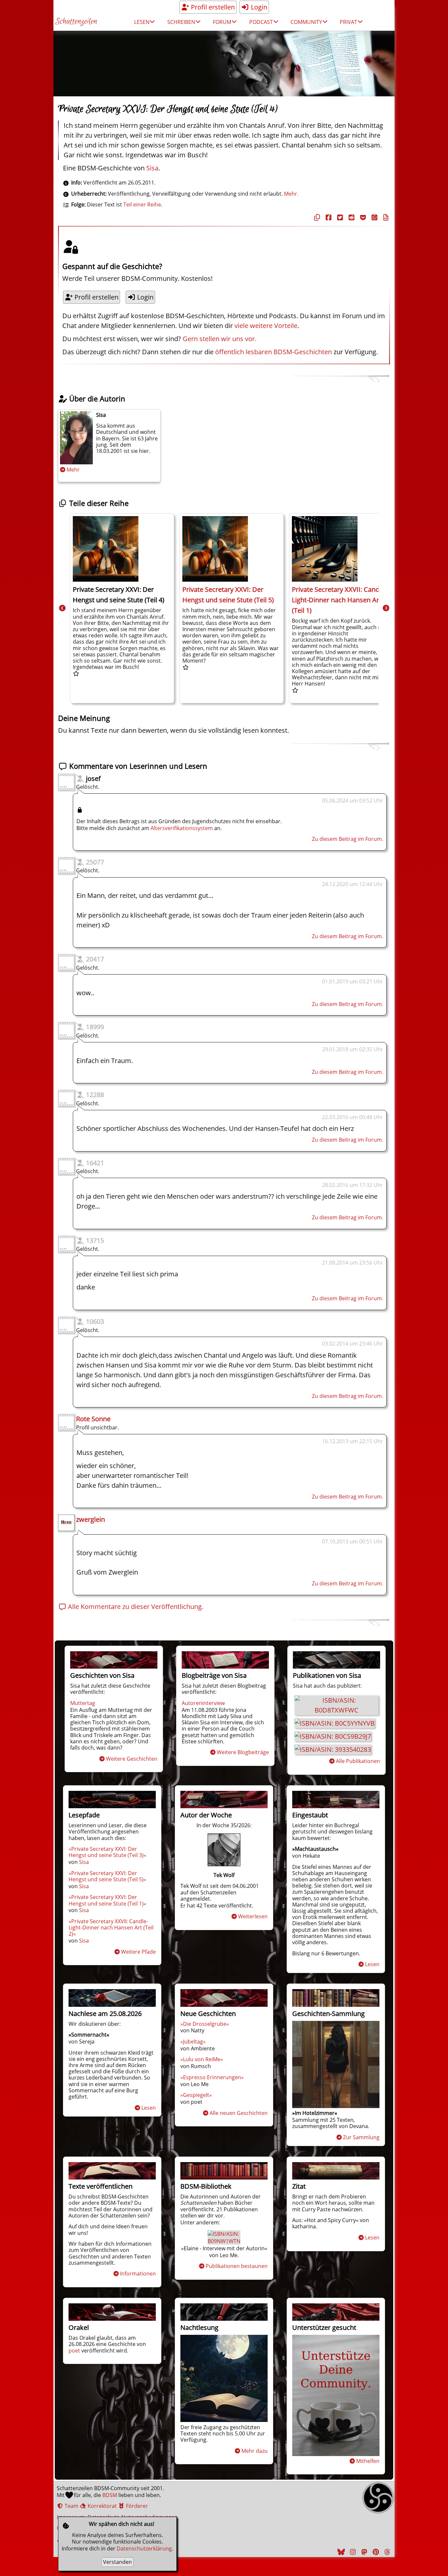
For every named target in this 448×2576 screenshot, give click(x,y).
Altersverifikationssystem (182, 828)
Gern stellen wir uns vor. (220, 339)
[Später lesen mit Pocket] (362, 217)
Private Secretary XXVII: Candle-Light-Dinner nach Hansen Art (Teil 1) (339, 600)
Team (71, 2506)
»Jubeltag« (193, 2042)
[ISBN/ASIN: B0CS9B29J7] (333, 1736)
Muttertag (83, 1703)
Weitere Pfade (138, 1952)
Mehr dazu (255, 2451)
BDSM (110, 2495)
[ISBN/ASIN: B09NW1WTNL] (225, 2241)
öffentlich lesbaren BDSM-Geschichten (274, 352)
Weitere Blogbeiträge (243, 1752)
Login (258, 7)
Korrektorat (102, 2506)
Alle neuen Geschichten (239, 2113)
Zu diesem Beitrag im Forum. (347, 839)
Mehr (73, 470)
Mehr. (291, 194)
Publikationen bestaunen (237, 2266)
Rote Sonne (93, 1419)
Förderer (136, 2506)
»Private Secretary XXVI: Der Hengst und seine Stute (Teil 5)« (107, 1876)
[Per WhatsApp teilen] (374, 217)
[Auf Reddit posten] (351, 217)
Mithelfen (368, 2461)
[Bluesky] (340, 2552)
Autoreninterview (203, 1703)
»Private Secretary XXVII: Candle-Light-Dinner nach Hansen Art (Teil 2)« (111, 1927)
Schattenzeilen (76, 22)
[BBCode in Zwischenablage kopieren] (385, 217)
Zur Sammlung (361, 2137)
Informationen (138, 2274)
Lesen (372, 1964)
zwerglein (91, 1519)
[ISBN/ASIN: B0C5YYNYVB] (335, 1723)
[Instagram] (352, 2552)
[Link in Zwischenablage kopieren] (316, 217)
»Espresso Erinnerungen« (212, 2077)
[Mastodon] (363, 2552)
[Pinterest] (375, 2552)
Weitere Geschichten (132, 1759)
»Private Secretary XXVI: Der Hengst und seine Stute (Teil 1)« (107, 1900)
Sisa (152, 168)
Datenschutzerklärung (144, 2548)
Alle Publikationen (358, 1761)
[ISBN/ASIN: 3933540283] (333, 1749)
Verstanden (117, 2562)
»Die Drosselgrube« (205, 2024)
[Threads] (386, 2552)
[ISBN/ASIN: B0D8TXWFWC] (336, 1710)
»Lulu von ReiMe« (202, 2059)
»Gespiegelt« (196, 2095)
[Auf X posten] (339, 217)
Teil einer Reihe (142, 204)
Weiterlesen (253, 1916)
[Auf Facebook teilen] (328, 217)
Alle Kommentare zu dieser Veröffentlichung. (135, 1607)
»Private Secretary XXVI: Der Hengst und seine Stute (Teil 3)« (107, 1852)
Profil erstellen (212, 7)
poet (74, 2351)
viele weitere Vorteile (266, 326)
